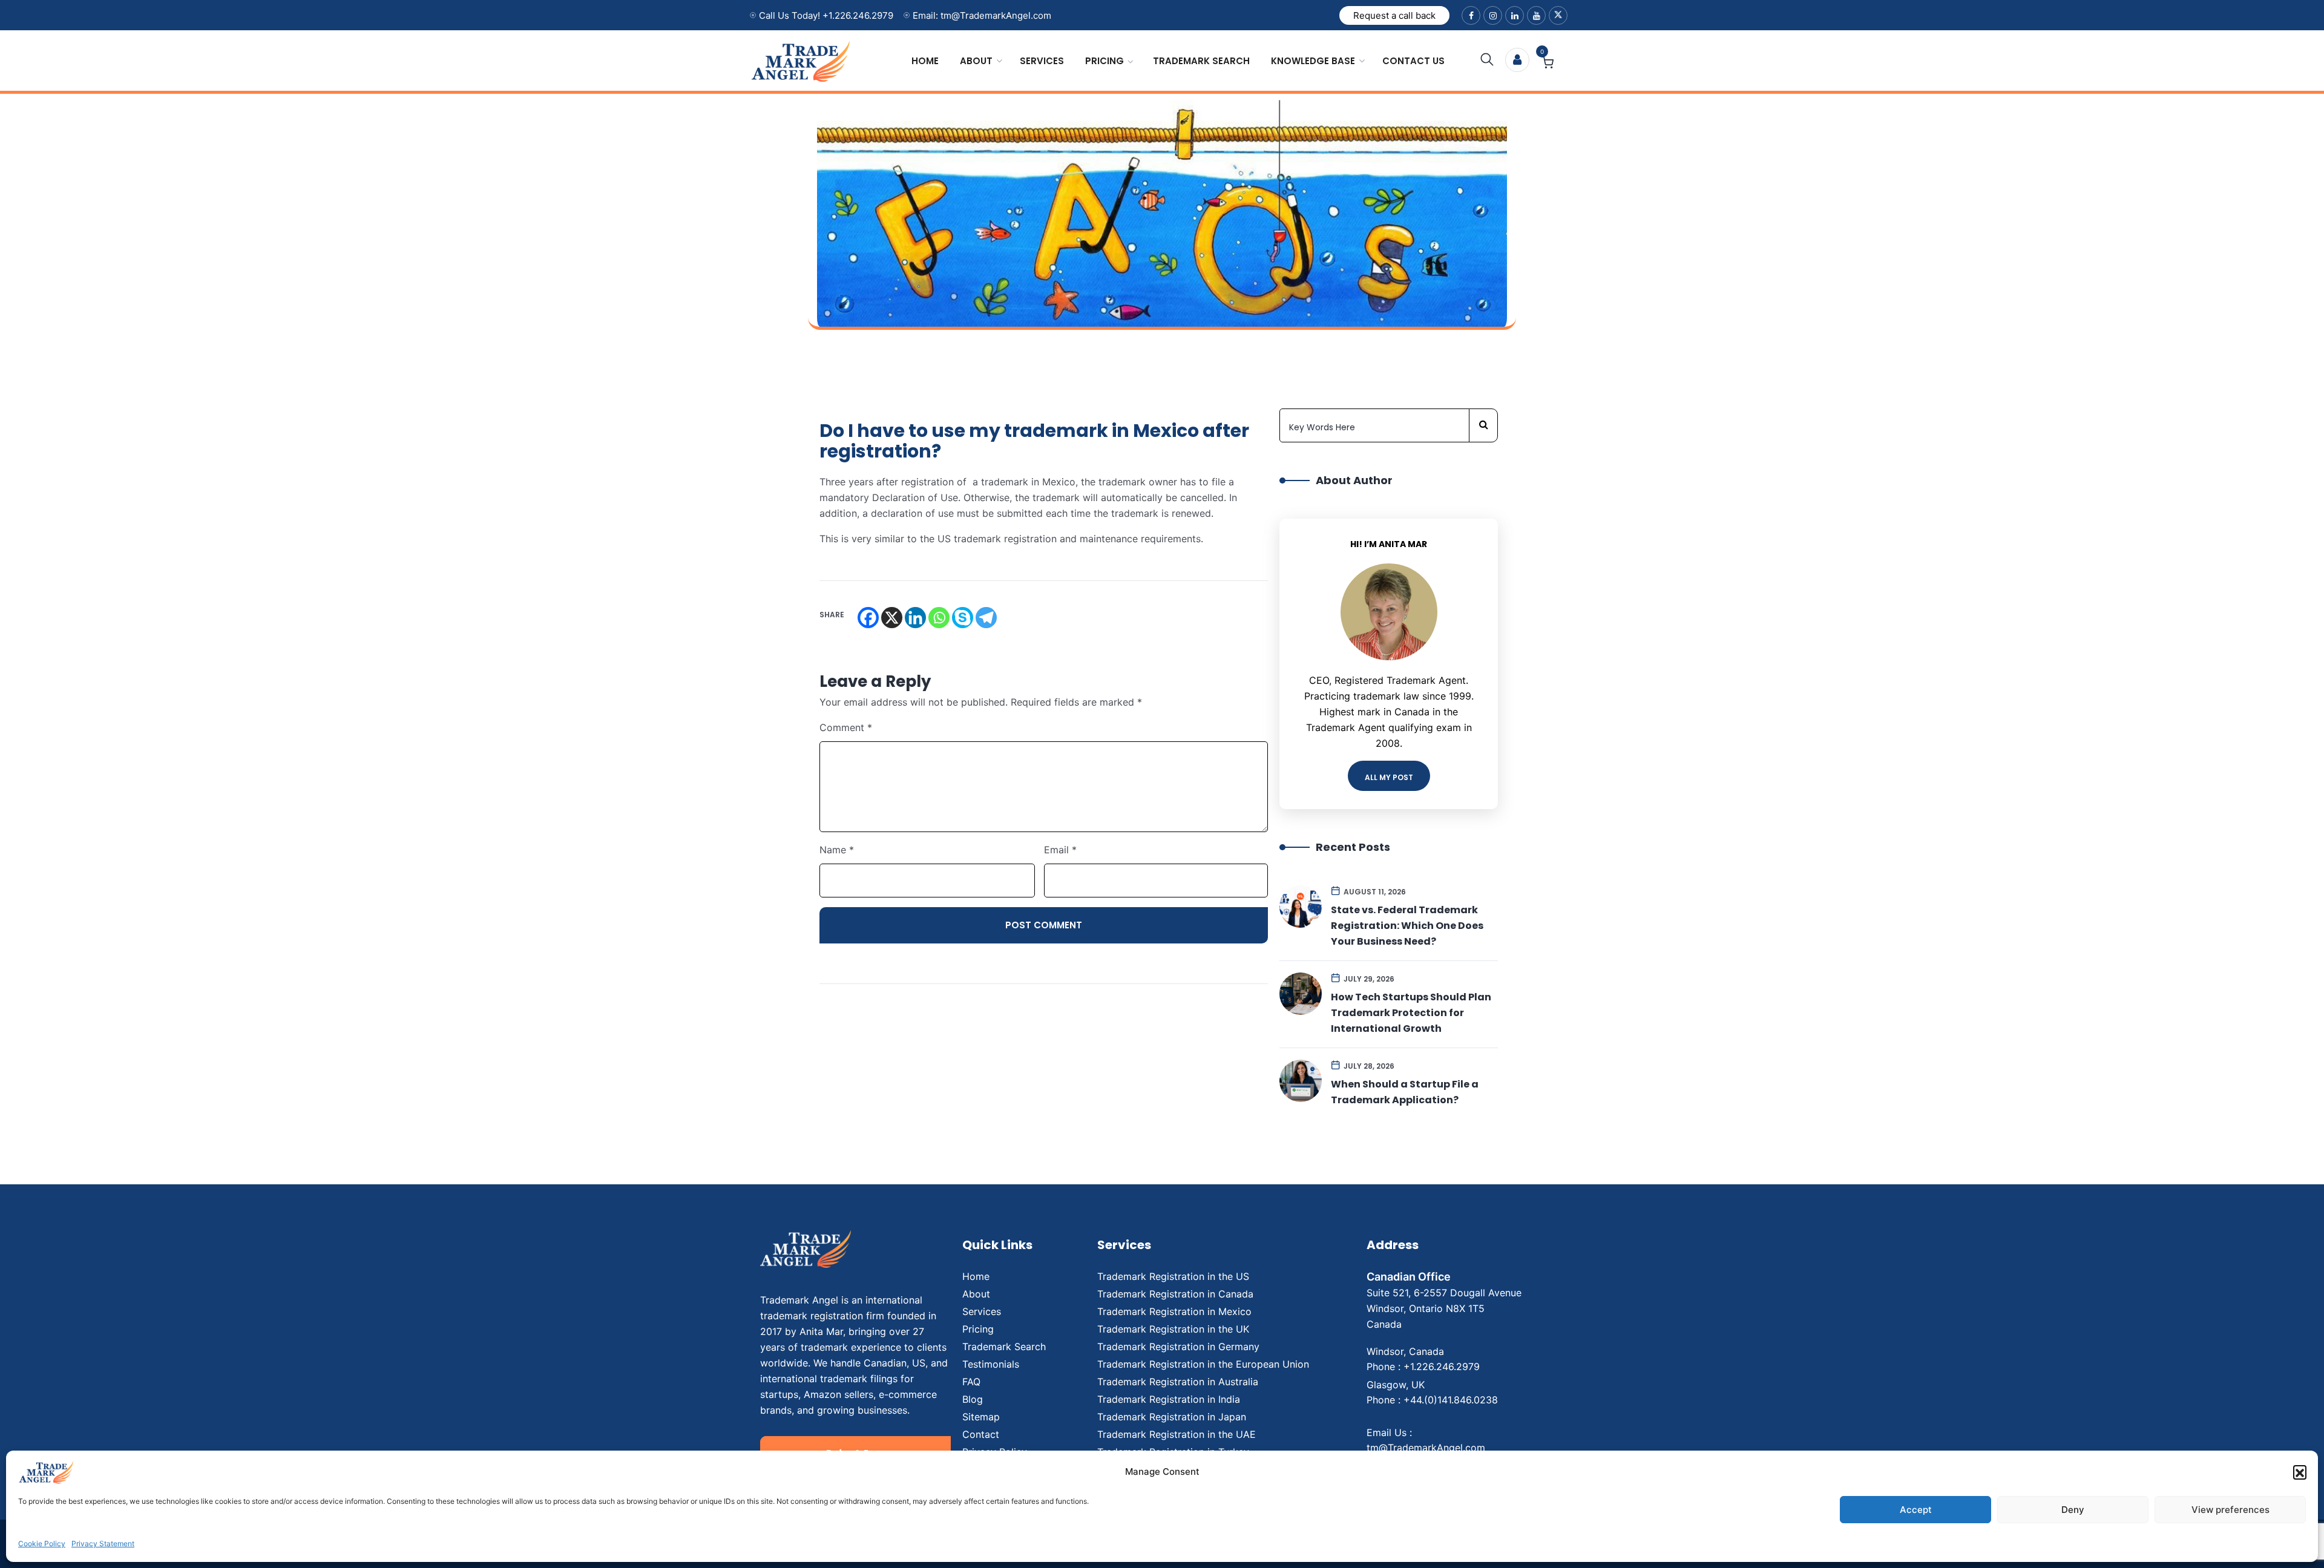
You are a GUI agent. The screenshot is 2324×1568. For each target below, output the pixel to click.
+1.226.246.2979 (1442, 1366)
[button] (2300, 1472)
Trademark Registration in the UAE (1177, 1434)
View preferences (2230, 1510)
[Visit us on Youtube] (1536, 15)
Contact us (1413, 61)
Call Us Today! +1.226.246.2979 (826, 15)
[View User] (1517, 60)
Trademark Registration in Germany (1178, 1347)
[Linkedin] (915, 618)
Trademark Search (1201, 61)
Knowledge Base (1313, 61)
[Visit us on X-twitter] (1558, 15)
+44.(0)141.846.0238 (1451, 1400)
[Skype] (963, 618)
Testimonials (991, 1364)
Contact (981, 1434)
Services (1042, 61)
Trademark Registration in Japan (1172, 1417)
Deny (2073, 1510)
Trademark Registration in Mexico (1174, 1311)
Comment (846, 727)
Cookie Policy (42, 1543)
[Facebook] (868, 618)
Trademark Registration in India (1169, 1399)
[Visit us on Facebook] (1471, 15)
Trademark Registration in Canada (1175, 1294)
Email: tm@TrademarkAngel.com (982, 15)
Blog (973, 1399)
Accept (1916, 1510)
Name (837, 850)
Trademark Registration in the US (1173, 1276)
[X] (892, 618)
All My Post (1389, 777)
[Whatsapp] (939, 618)
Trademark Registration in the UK (1173, 1329)
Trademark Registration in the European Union (1203, 1364)
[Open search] (1487, 60)
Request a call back (1394, 15)
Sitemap (981, 1417)
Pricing (1105, 61)
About (976, 61)
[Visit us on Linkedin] (1515, 15)
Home (925, 61)
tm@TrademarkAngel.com (1426, 1448)
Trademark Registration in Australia (1178, 1382)
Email (1060, 850)
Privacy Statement (103, 1543)
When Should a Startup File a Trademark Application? (1405, 1092)
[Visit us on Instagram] (1493, 15)
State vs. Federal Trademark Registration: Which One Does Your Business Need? (1407, 926)
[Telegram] (986, 618)
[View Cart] (1548, 64)
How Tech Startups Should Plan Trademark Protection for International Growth (1411, 1013)
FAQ (971, 1382)
